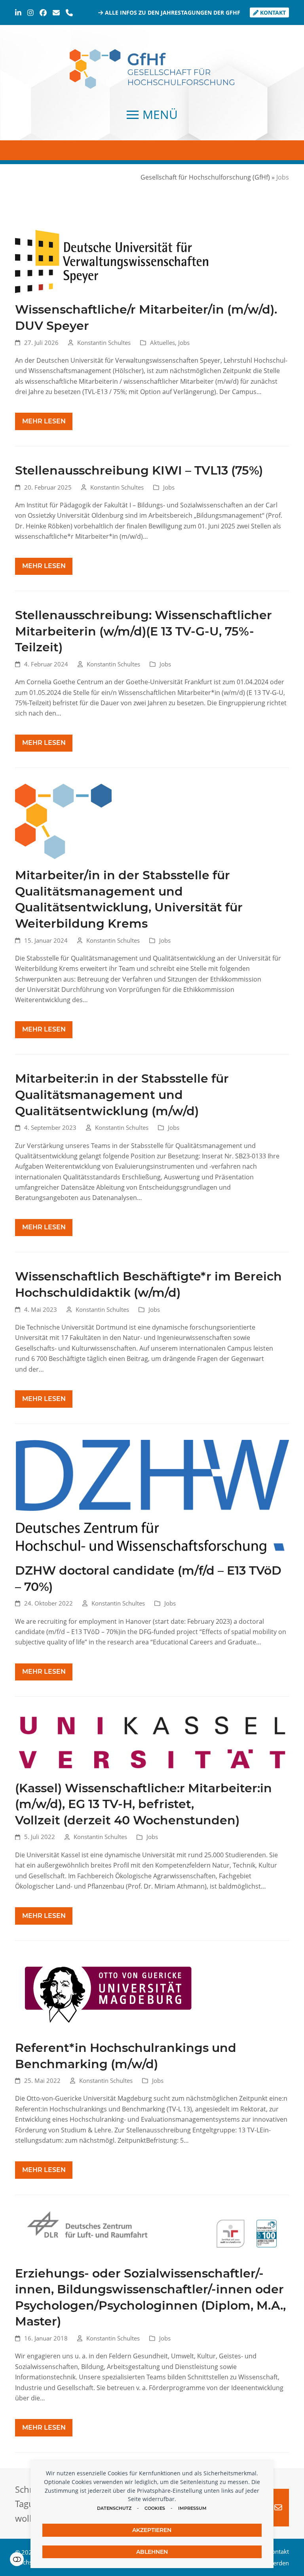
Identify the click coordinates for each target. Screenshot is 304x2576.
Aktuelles (162, 343)
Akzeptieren (152, 2530)
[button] (152, 115)
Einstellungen (17, 2559)
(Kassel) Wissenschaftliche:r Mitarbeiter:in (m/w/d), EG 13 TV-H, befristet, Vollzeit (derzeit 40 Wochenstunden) (143, 1804)
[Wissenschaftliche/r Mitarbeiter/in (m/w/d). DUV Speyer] (112, 261)
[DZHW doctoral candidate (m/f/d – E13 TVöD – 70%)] (152, 1497)
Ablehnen (152, 2552)
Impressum (192, 2508)
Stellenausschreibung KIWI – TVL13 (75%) (139, 470)
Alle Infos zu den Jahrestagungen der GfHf (172, 12)
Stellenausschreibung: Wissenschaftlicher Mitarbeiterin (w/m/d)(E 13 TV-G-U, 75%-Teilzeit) (143, 631)
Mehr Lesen (44, 421)
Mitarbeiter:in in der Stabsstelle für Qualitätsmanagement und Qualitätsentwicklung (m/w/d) (122, 1094)
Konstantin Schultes (104, 343)
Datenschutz (114, 2508)
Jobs (184, 343)
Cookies (155, 2508)
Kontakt (272, 12)
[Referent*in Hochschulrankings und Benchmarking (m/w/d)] (108, 1994)
